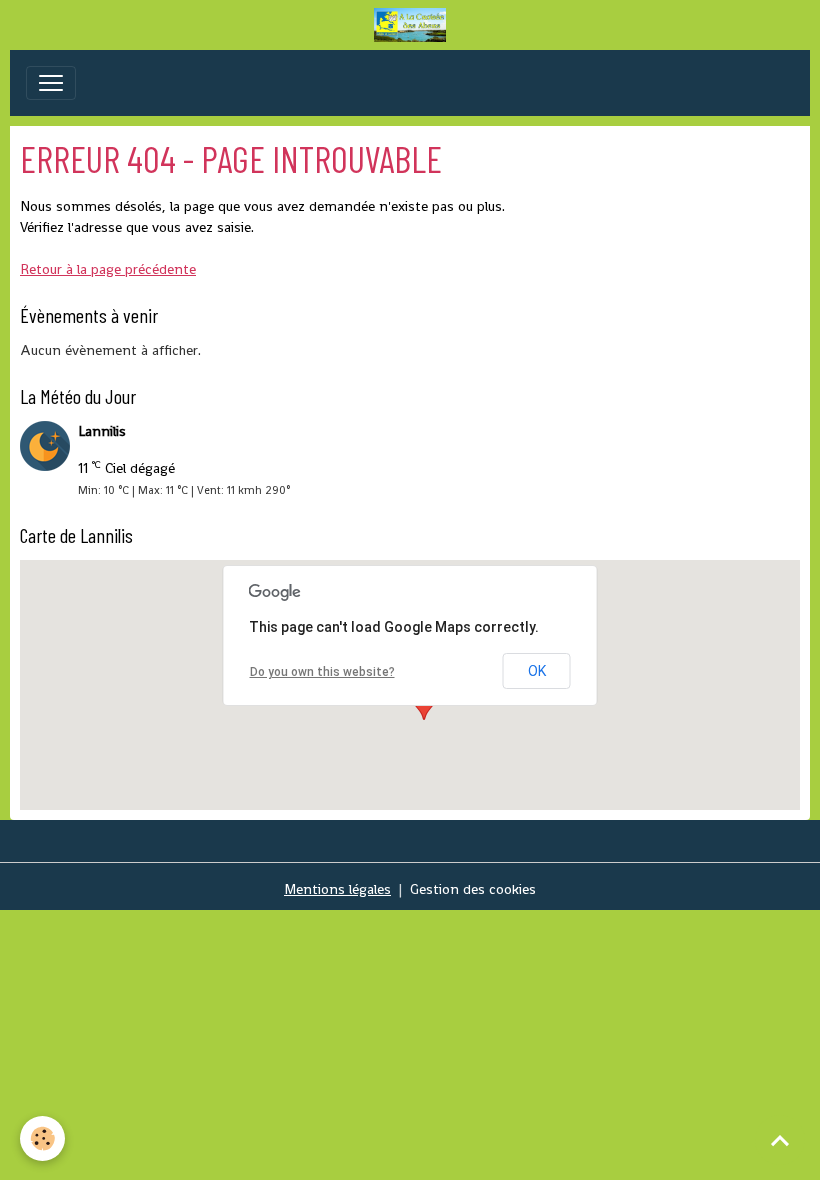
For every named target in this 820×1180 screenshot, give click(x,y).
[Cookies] (42, 1138)
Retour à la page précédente (108, 269)
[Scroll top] (780, 1140)
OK (537, 671)
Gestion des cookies (473, 889)
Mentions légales (337, 889)
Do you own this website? (322, 672)
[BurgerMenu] (51, 83)
